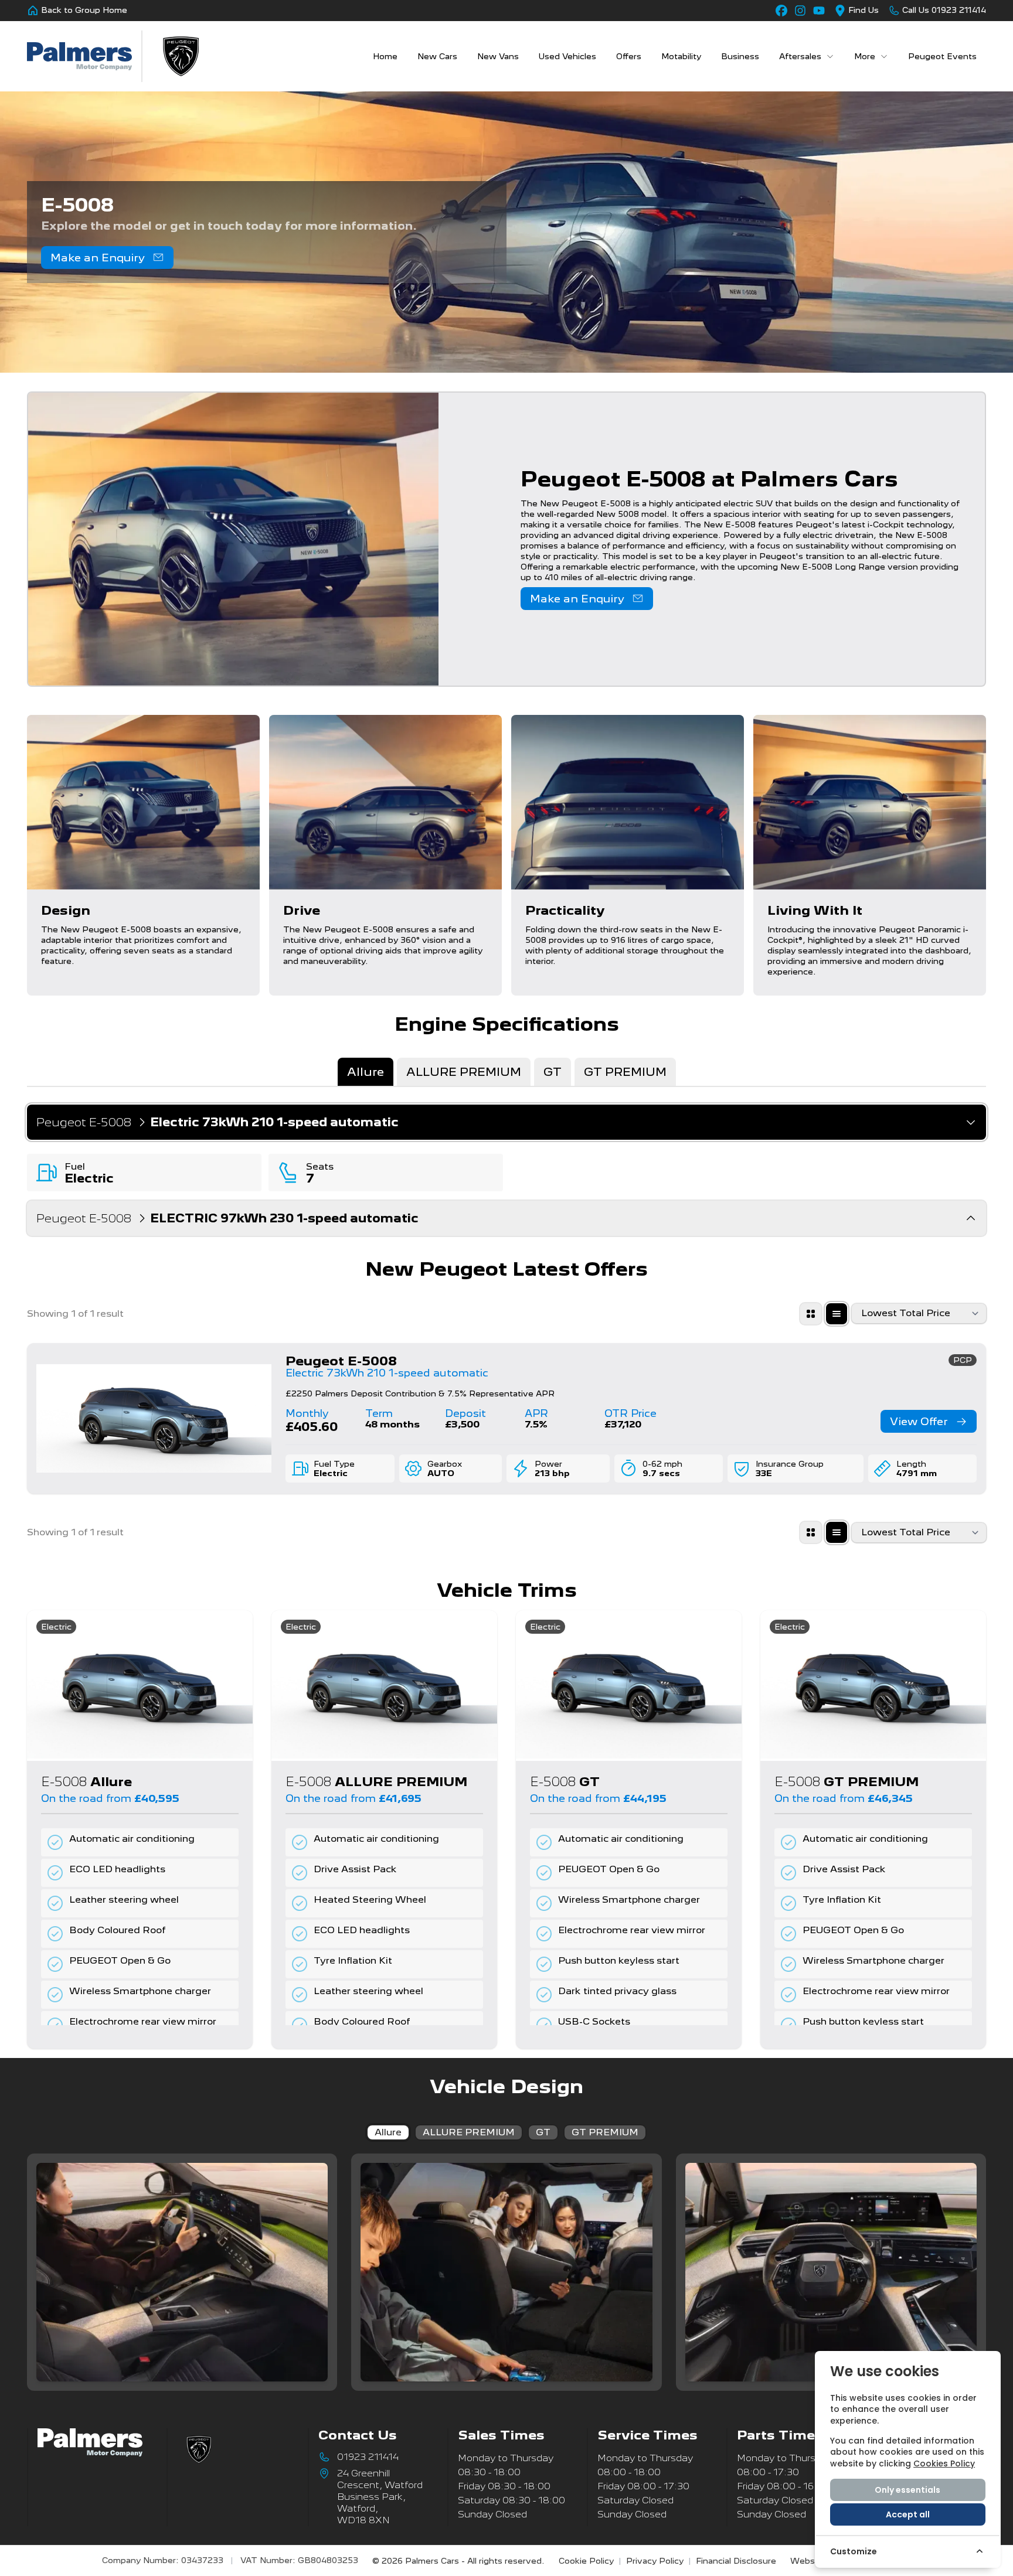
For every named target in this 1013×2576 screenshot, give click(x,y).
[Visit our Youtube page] (819, 11)
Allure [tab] (366, 1072)
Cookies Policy (944, 2463)
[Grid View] (811, 1314)
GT (543, 2132)
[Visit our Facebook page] (781, 11)
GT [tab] (553, 1072)
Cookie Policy (586, 2561)
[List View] (837, 1314)
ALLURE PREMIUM (469, 2132)
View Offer (919, 1421)
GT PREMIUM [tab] (625, 1072)
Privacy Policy (655, 2561)
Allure (388, 2132)
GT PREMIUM (605, 2132)
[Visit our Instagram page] (800, 11)
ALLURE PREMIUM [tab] (464, 1072)
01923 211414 (368, 2457)
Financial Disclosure (736, 2561)
